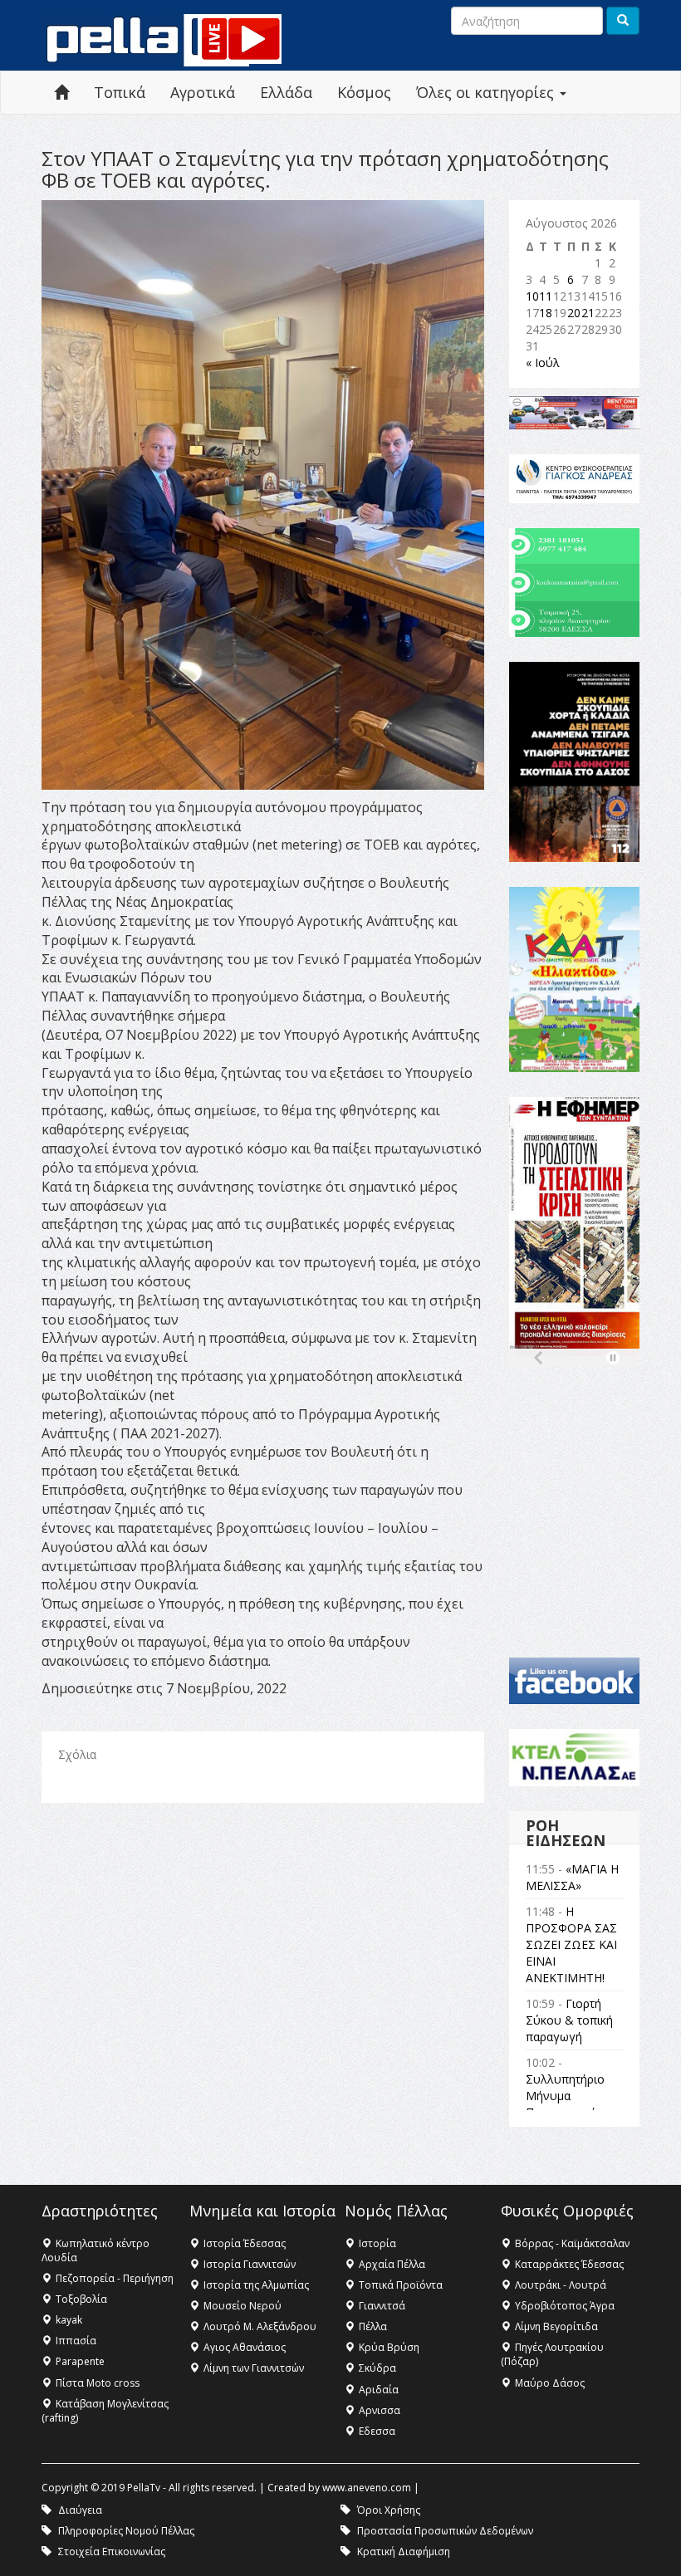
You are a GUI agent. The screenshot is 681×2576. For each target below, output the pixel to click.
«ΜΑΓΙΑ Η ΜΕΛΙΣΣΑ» (572, 1877)
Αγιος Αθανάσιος (245, 2347)
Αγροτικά (203, 92)
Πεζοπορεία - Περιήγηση (115, 2278)
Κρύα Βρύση (389, 2347)
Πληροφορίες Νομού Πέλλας (126, 2531)
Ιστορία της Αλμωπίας (256, 2285)
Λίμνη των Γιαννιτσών (254, 2368)
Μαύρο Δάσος (550, 2383)
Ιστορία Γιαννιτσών (250, 2264)
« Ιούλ (543, 362)
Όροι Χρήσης (389, 2510)
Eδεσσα (377, 2431)
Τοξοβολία (81, 2299)
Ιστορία (377, 2243)
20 (574, 313)
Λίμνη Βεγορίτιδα (556, 2326)
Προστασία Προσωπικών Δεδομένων (445, 2531)
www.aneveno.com (367, 2488)
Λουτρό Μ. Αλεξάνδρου (260, 2326)
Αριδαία (379, 2390)
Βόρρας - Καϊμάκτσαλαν (572, 2243)
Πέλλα (373, 2326)
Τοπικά (120, 92)
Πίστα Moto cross (98, 2383)
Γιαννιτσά (382, 2306)
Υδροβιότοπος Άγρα (565, 2306)
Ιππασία (76, 2341)
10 (532, 296)
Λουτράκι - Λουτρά (561, 2285)
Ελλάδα (286, 92)
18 (546, 313)
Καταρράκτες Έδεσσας (569, 2264)
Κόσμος (364, 92)
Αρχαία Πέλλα (392, 2264)
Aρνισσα (380, 2410)
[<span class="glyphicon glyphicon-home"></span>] (61, 93)
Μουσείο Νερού (243, 2306)
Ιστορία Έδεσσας (245, 2243)
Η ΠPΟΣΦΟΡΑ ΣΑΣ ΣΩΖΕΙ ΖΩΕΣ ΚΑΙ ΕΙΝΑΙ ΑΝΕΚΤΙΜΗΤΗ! (571, 1944)
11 (546, 296)
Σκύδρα (377, 2368)
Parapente (80, 2361)
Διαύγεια (80, 2510)
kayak (69, 2320)
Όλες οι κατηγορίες (487, 92)
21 (588, 313)
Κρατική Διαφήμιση (404, 2552)
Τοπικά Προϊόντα (401, 2285)
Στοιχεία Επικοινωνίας (112, 2552)
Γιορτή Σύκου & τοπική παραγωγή (569, 2020)
